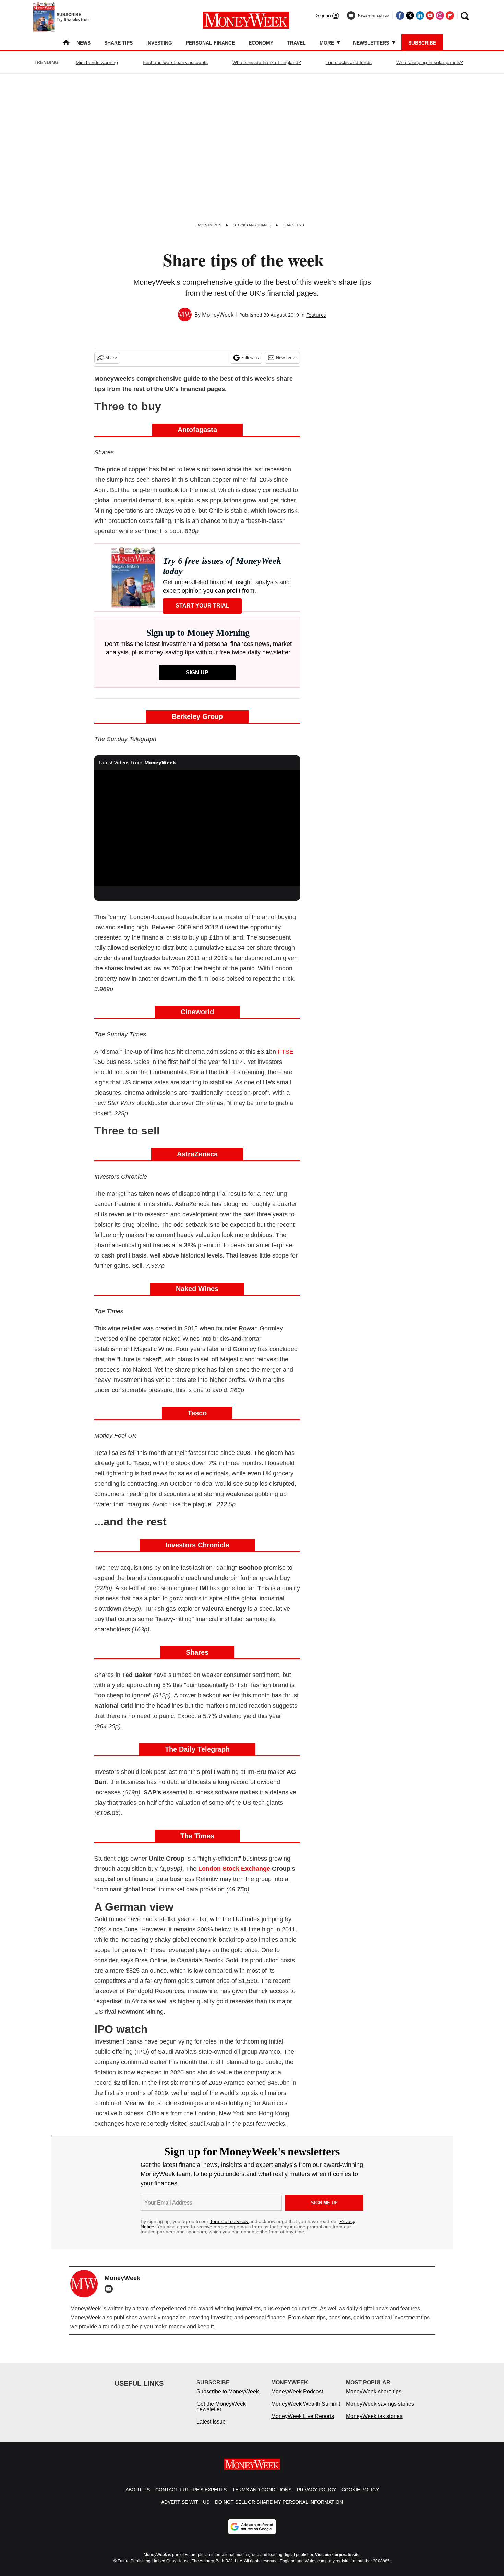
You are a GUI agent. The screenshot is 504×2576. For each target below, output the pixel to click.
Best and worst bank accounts (175, 62)
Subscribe (422, 43)
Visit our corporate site (337, 2562)
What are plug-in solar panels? (430, 62)
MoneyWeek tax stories (374, 2423)
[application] (197, 828)
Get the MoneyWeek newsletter (221, 2413)
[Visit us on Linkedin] (420, 15)
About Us (138, 2497)
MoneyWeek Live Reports (303, 2423)
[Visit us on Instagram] (440, 15)
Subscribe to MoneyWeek (228, 2398)
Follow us (250, 358)
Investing (159, 43)
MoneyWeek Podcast (297, 2398)
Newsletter (286, 358)
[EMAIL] (110, 2289)
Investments (209, 225)
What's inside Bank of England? (267, 62)
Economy (261, 43)
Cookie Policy (360, 2497)
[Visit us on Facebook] (400, 15)
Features (316, 315)
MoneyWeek (218, 315)
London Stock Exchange (234, 1869)
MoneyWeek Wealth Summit (306, 2411)
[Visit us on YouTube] (430, 15)
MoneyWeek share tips (374, 2398)
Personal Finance (210, 43)
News (83, 43)
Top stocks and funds (349, 62)
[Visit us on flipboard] (450, 15)
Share (111, 358)
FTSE (286, 1052)
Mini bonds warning (97, 62)
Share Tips (118, 43)
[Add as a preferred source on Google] (252, 2534)
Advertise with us (185, 2509)
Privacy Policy (316, 2497)
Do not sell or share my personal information (279, 2509)
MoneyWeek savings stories (380, 2411)
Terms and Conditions (262, 2497)
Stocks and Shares (252, 225)
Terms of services (230, 2221)
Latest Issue (211, 2428)
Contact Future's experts (191, 2497)
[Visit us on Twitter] (410, 15)
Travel (296, 43)
